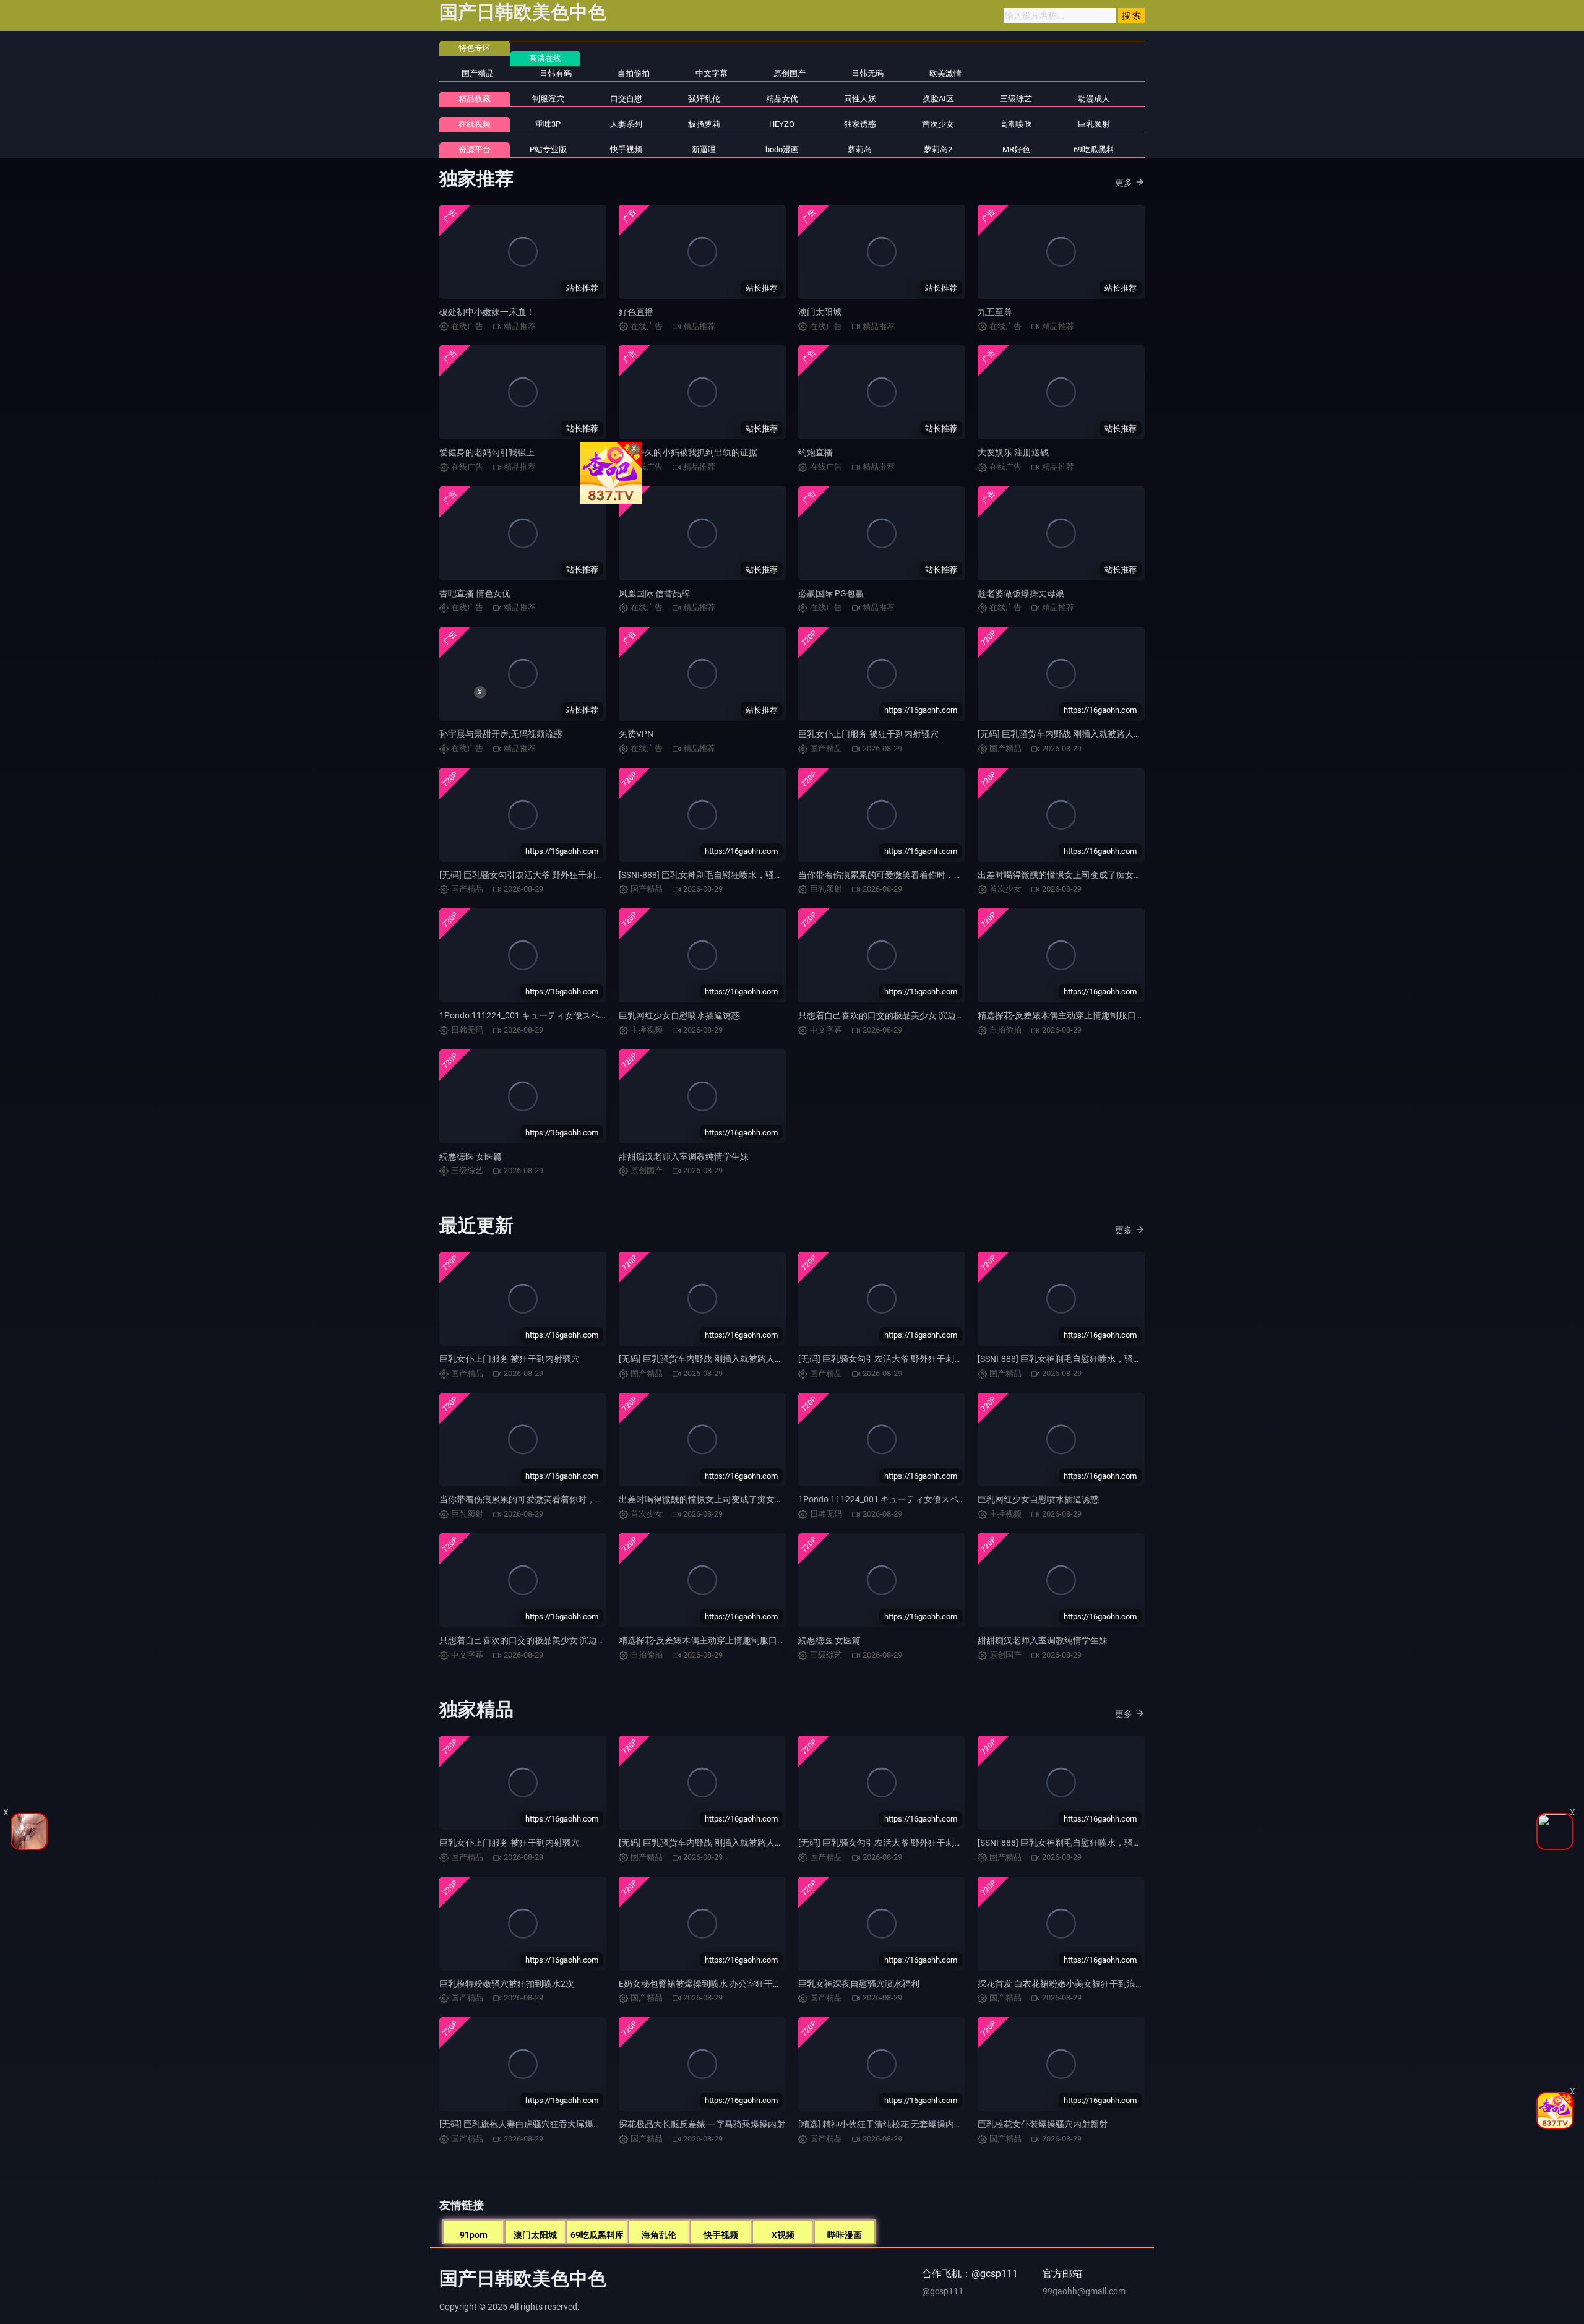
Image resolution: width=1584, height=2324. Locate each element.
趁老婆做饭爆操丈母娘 (1021, 593)
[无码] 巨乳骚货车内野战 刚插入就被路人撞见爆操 (1073, 734)
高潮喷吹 (1016, 124)
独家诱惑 (860, 124)
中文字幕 (712, 73)
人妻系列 (626, 124)
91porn (474, 2235)
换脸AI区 (938, 99)
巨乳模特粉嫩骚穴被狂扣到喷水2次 (507, 1984)
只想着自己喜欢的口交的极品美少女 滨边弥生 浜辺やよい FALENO (925, 1015)
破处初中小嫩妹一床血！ (487, 312)
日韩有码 (556, 73)
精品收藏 (475, 99)
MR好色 (1016, 149)
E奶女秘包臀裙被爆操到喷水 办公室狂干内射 (704, 1984)
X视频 (783, 2235)
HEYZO (782, 124)
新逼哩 (704, 149)
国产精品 (478, 73)
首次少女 (938, 124)
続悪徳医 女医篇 (471, 1156)
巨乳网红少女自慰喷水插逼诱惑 (679, 1015)
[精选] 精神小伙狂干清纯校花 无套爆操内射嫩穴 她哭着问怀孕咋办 (925, 2124)
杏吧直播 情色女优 (475, 593)
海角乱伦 (659, 2235)
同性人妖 (860, 99)
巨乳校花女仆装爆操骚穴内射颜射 (1043, 2124)
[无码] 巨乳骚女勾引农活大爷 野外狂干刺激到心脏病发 (902, 1359)
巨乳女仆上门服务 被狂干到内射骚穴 (868, 734)
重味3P (548, 124)
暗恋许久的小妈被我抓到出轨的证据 (688, 452)
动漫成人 (1094, 99)
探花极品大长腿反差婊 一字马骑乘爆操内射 (702, 2124)
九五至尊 (995, 312)
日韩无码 (867, 73)
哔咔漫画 (845, 2235)
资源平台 (475, 149)
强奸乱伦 (704, 99)
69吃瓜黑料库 (597, 2235)
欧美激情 (945, 73)
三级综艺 (1016, 99)
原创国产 (790, 73)
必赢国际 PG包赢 (831, 593)
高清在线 (545, 58)
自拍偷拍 (634, 73)
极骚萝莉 (704, 124)
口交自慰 (626, 99)
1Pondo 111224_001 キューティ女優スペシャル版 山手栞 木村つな (569, 1015)
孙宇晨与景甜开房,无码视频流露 (501, 734)
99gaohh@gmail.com (1084, 2291)
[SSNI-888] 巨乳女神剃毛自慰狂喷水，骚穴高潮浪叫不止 (727, 875)
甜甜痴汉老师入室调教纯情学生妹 (684, 1156)
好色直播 (636, 312)
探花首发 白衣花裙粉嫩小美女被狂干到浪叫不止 (1070, 1984)
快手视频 (721, 2235)
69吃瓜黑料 (1094, 149)
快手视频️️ (626, 149)
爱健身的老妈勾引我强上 (487, 452)
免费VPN (636, 734)
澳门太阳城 (820, 312)
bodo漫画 (782, 149)
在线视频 (475, 124)
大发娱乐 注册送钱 (1013, 452)
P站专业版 (548, 149)
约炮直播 (816, 452)
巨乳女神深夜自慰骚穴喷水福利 (859, 1984)
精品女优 (782, 99)
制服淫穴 (548, 99)
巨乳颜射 (1094, 124)
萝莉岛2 (938, 149)
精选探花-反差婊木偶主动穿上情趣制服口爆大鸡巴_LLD (1084, 1015)
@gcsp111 (943, 2291)
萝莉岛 (860, 149)
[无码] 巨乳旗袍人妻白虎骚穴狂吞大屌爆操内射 (529, 2124)
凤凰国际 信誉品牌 (654, 593)
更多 (1124, 183)
